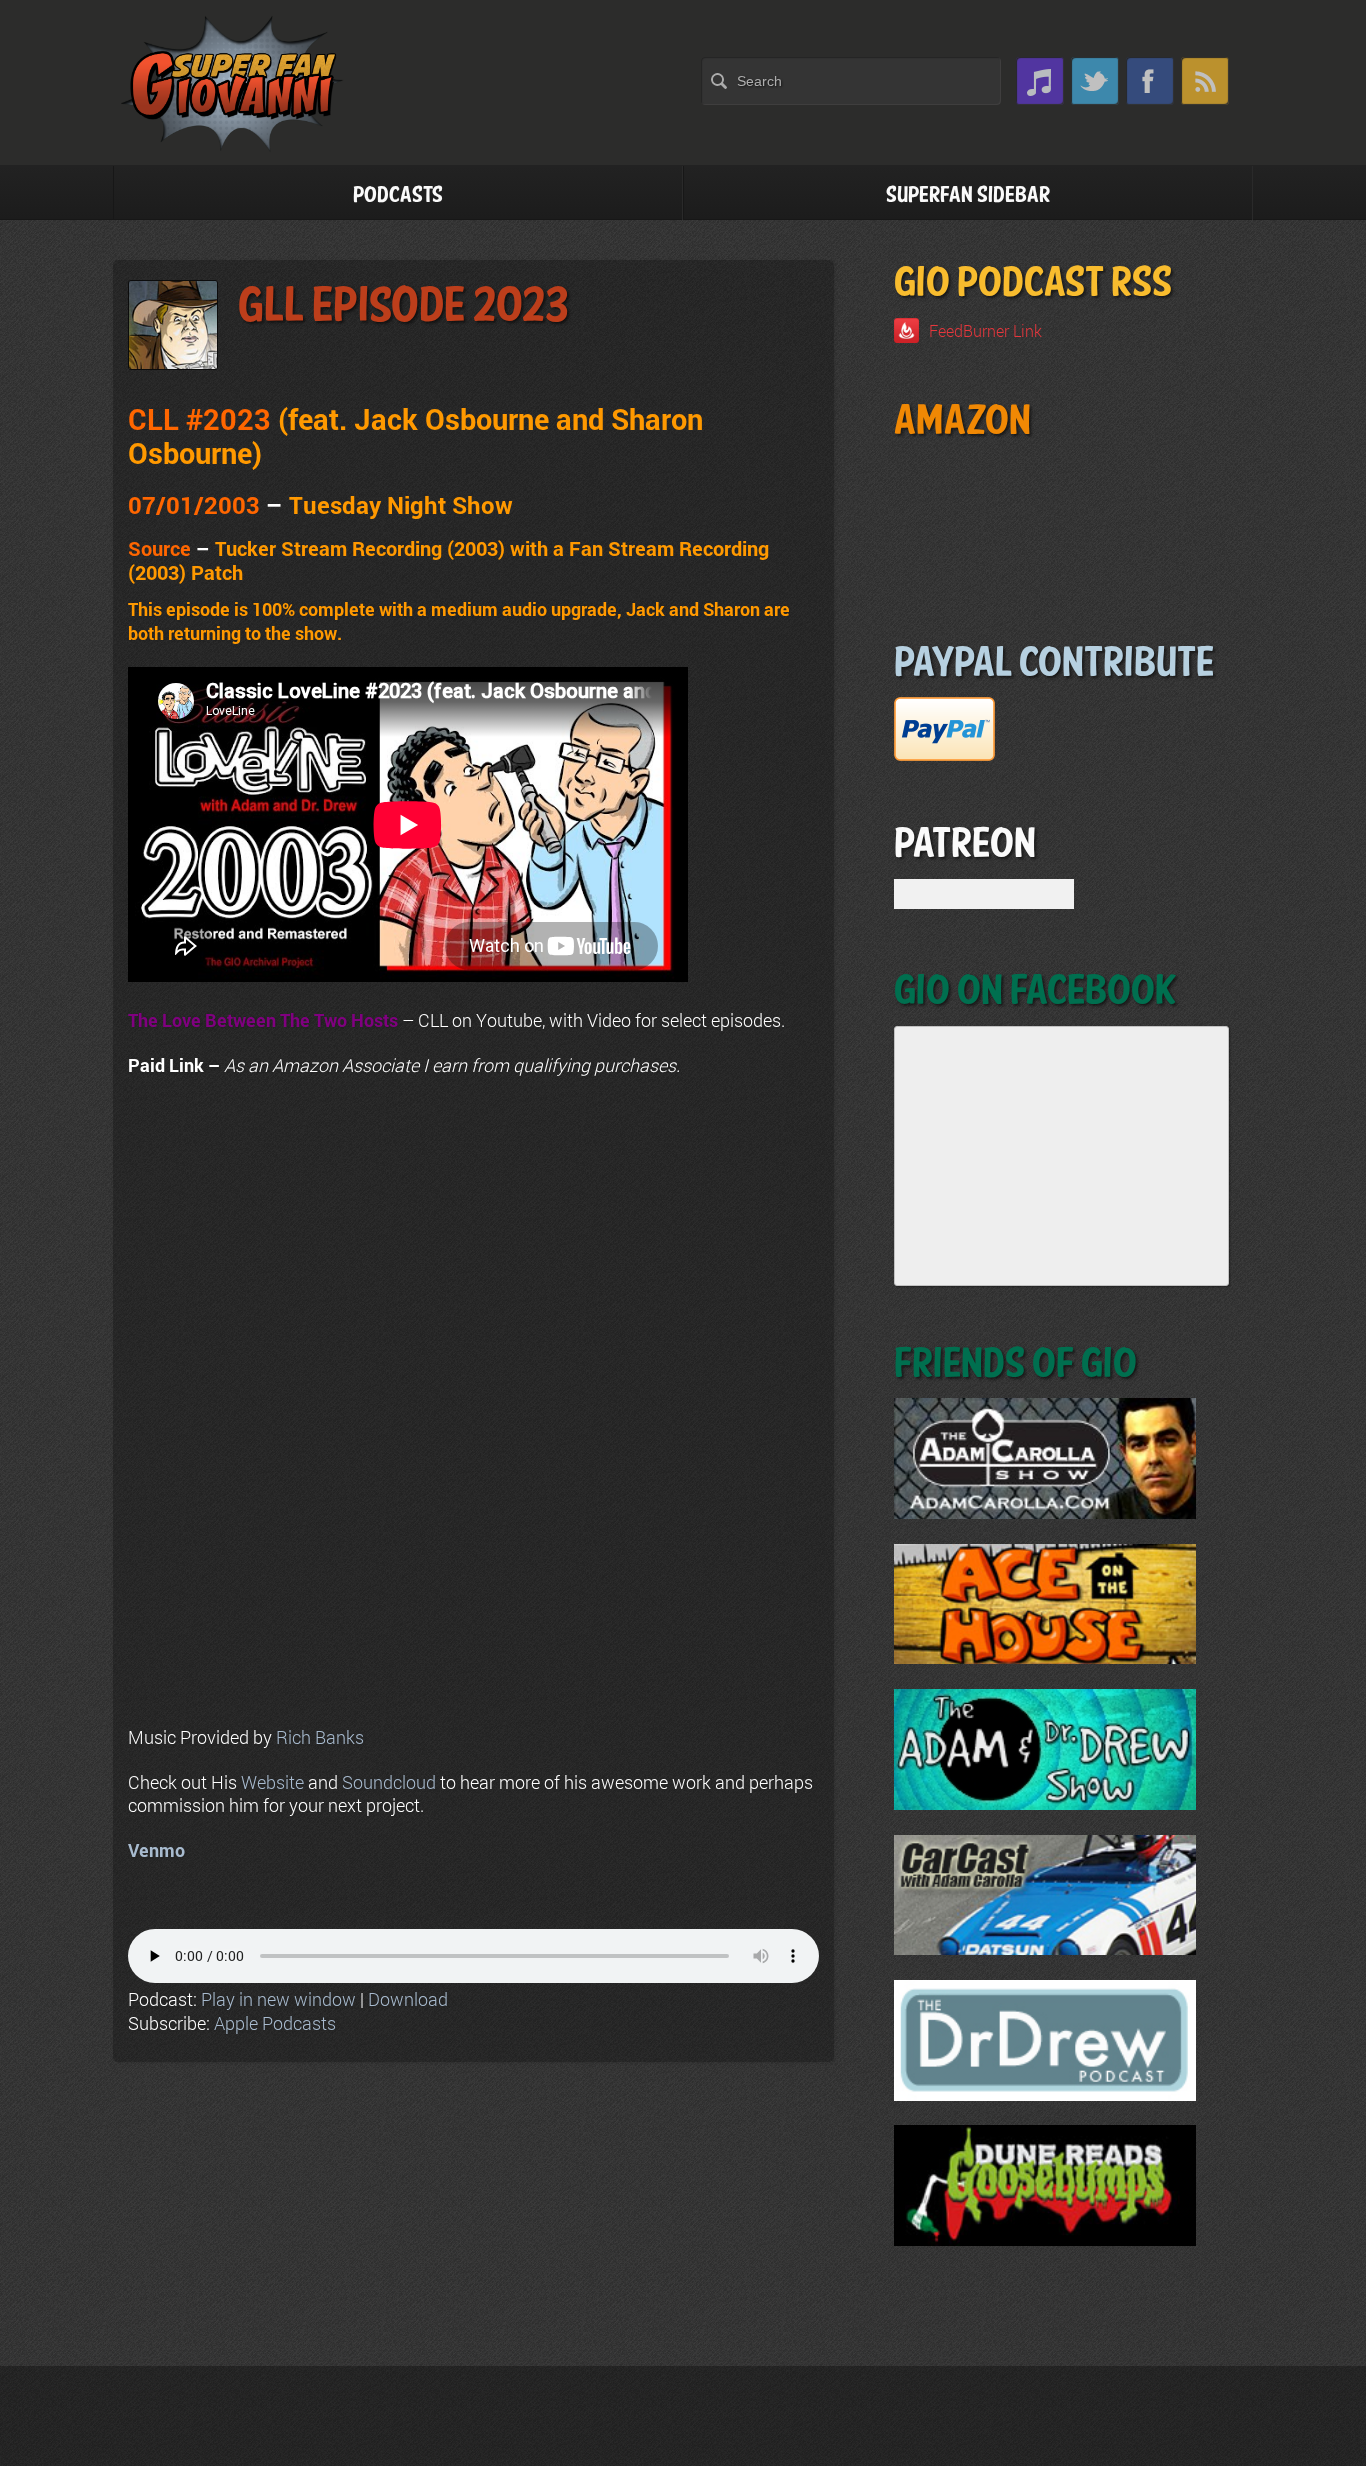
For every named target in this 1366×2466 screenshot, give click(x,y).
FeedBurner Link (985, 330)
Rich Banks (320, 1737)
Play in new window (278, 1999)
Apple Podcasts (275, 2023)
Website (272, 1782)
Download (408, 1999)
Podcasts (398, 195)
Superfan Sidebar (968, 195)
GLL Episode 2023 (403, 306)
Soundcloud (389, 1782)
